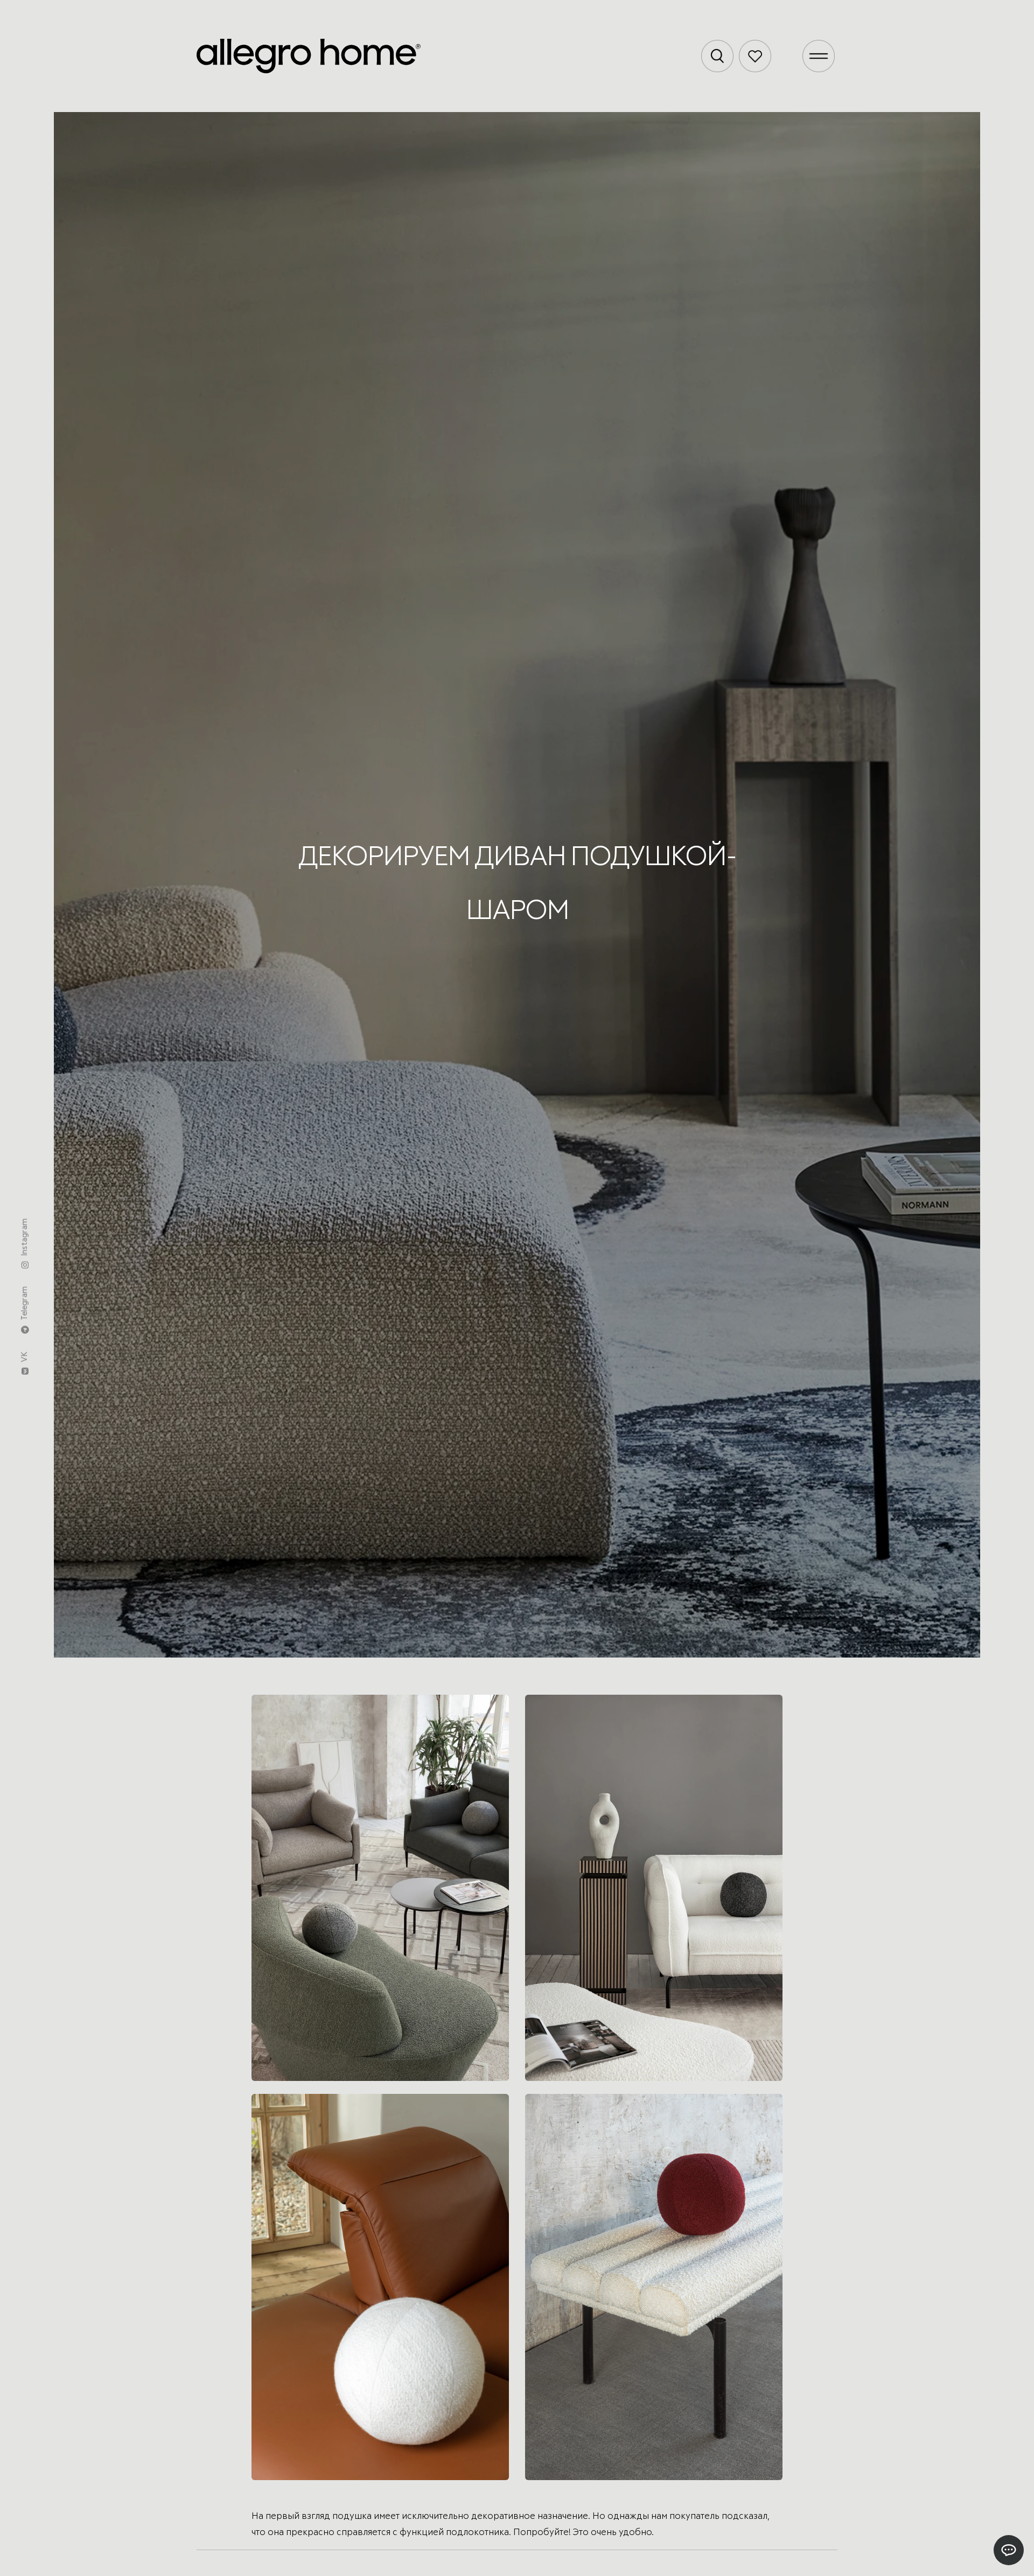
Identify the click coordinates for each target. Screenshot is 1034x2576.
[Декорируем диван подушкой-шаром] (380, 1888)
